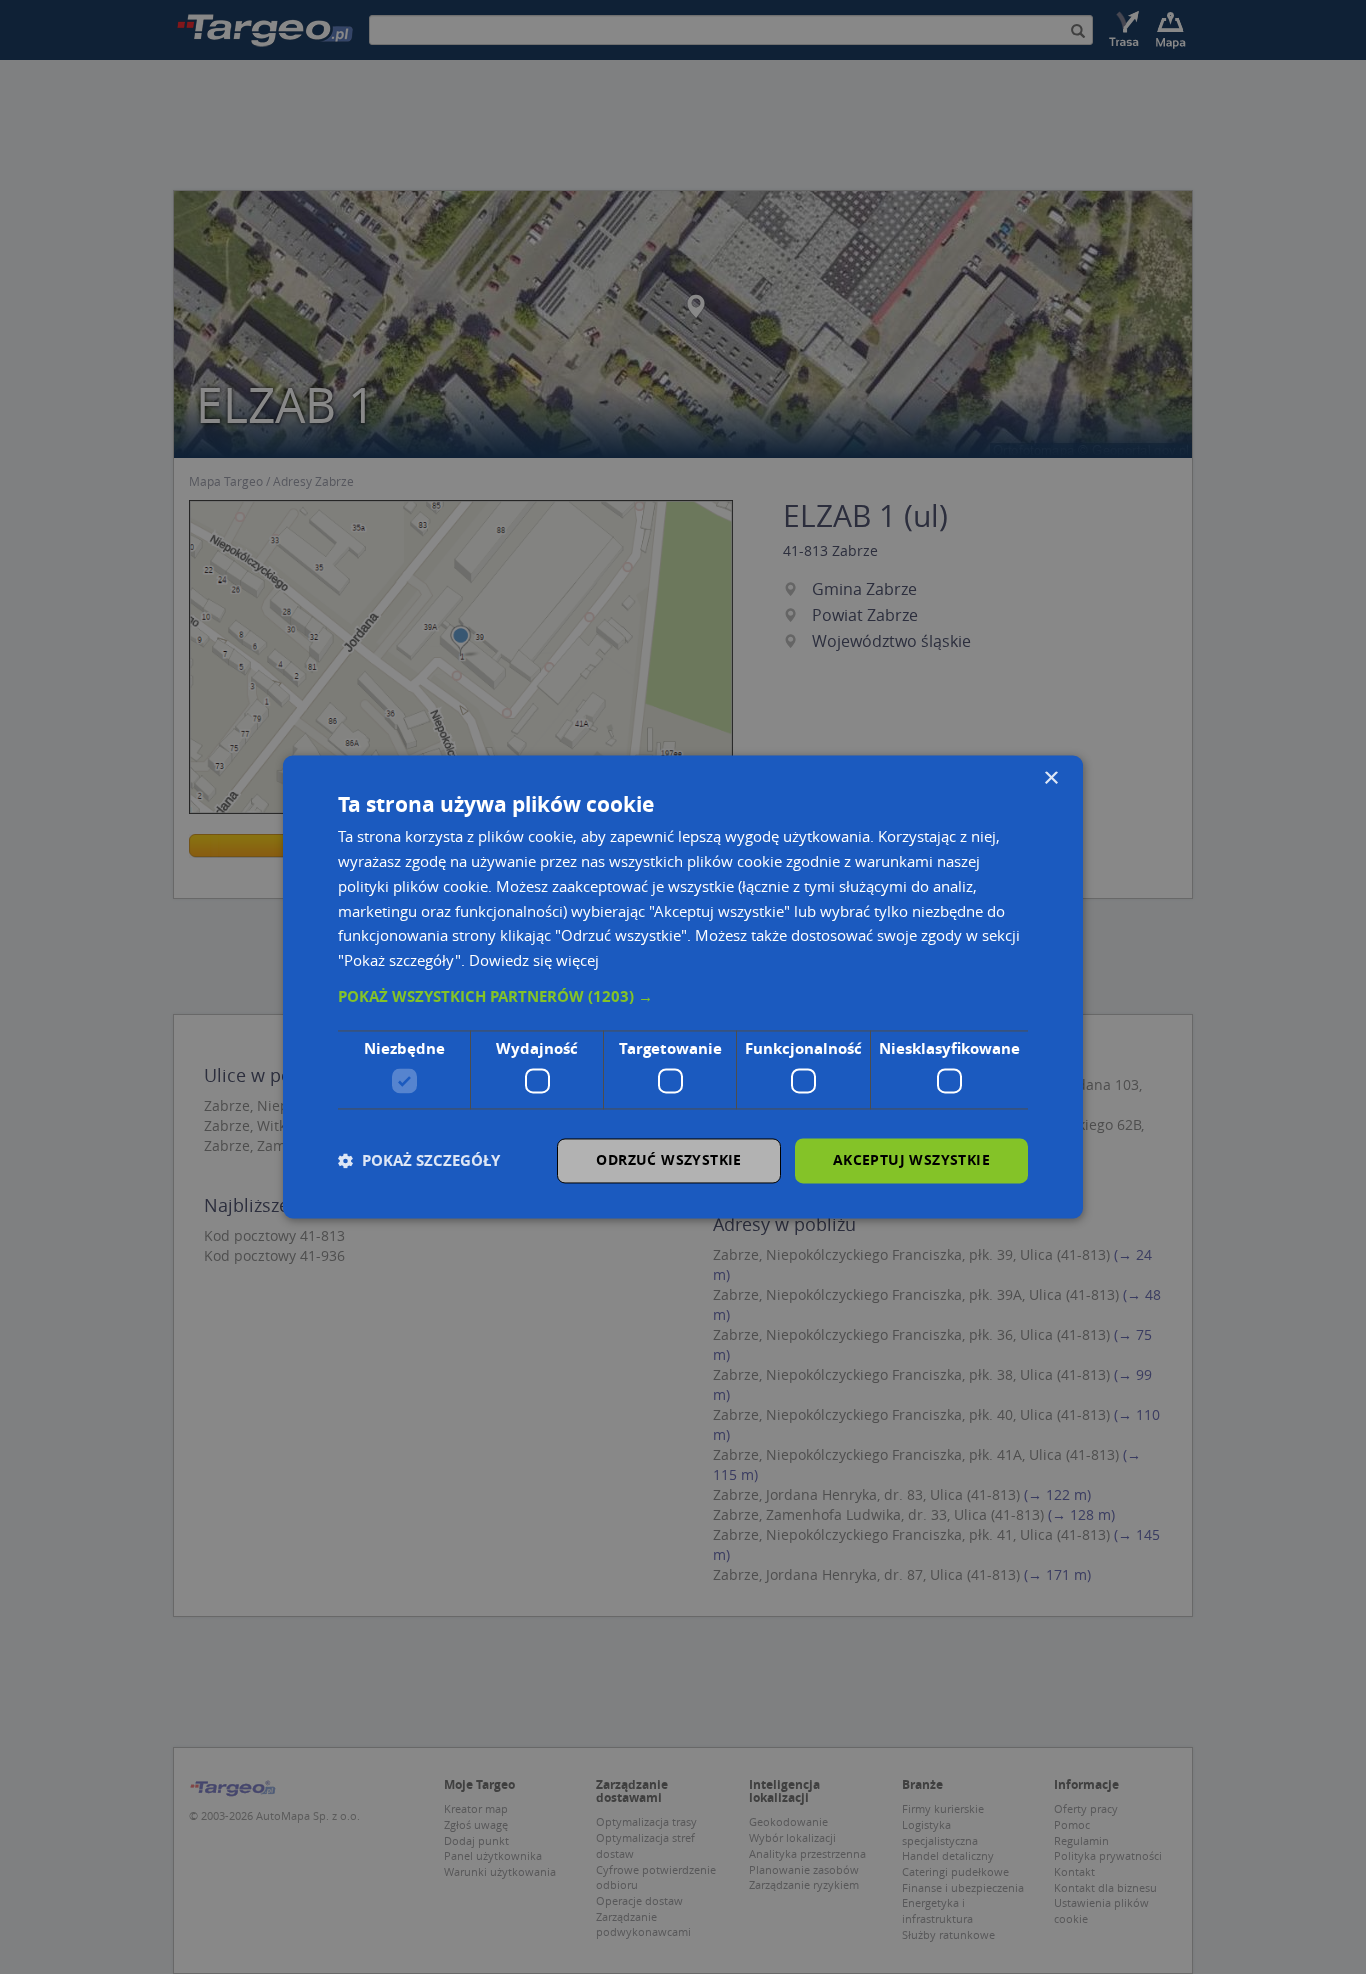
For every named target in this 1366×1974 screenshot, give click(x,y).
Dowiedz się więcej (534, 961)
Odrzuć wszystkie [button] (668, 1160)
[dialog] (683, 986)
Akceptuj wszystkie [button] (911, 1160)
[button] (683, 997)
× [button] (1050, 778)
